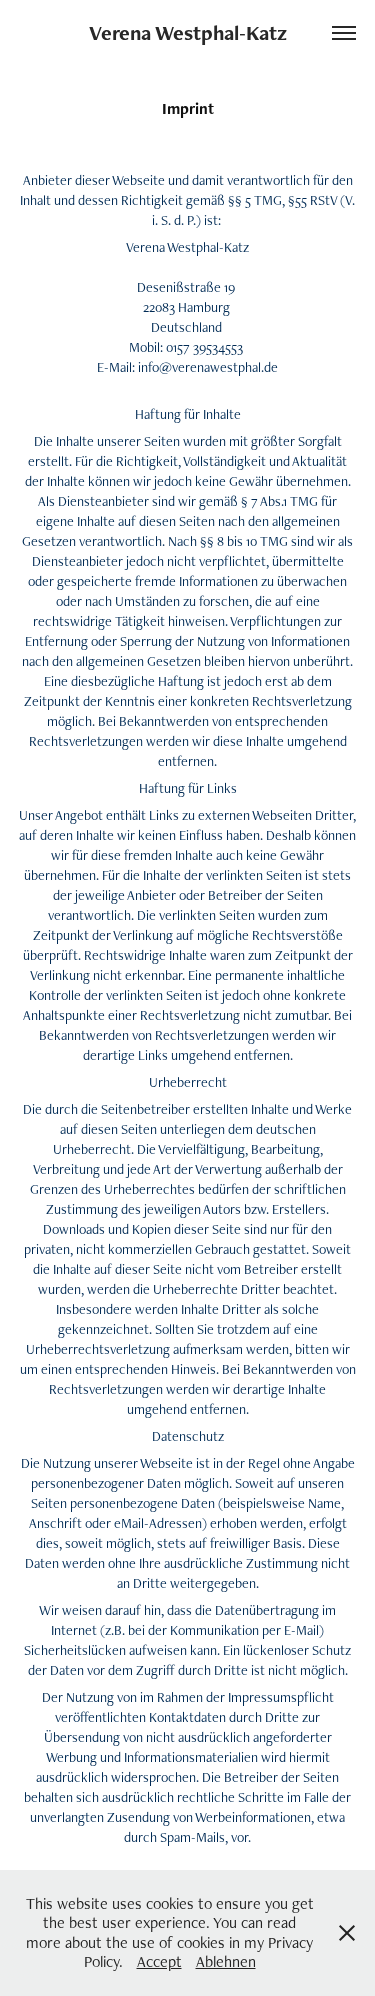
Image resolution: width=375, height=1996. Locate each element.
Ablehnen (226, 1961)
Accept (159, 1961)
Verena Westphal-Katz (188, 32)
